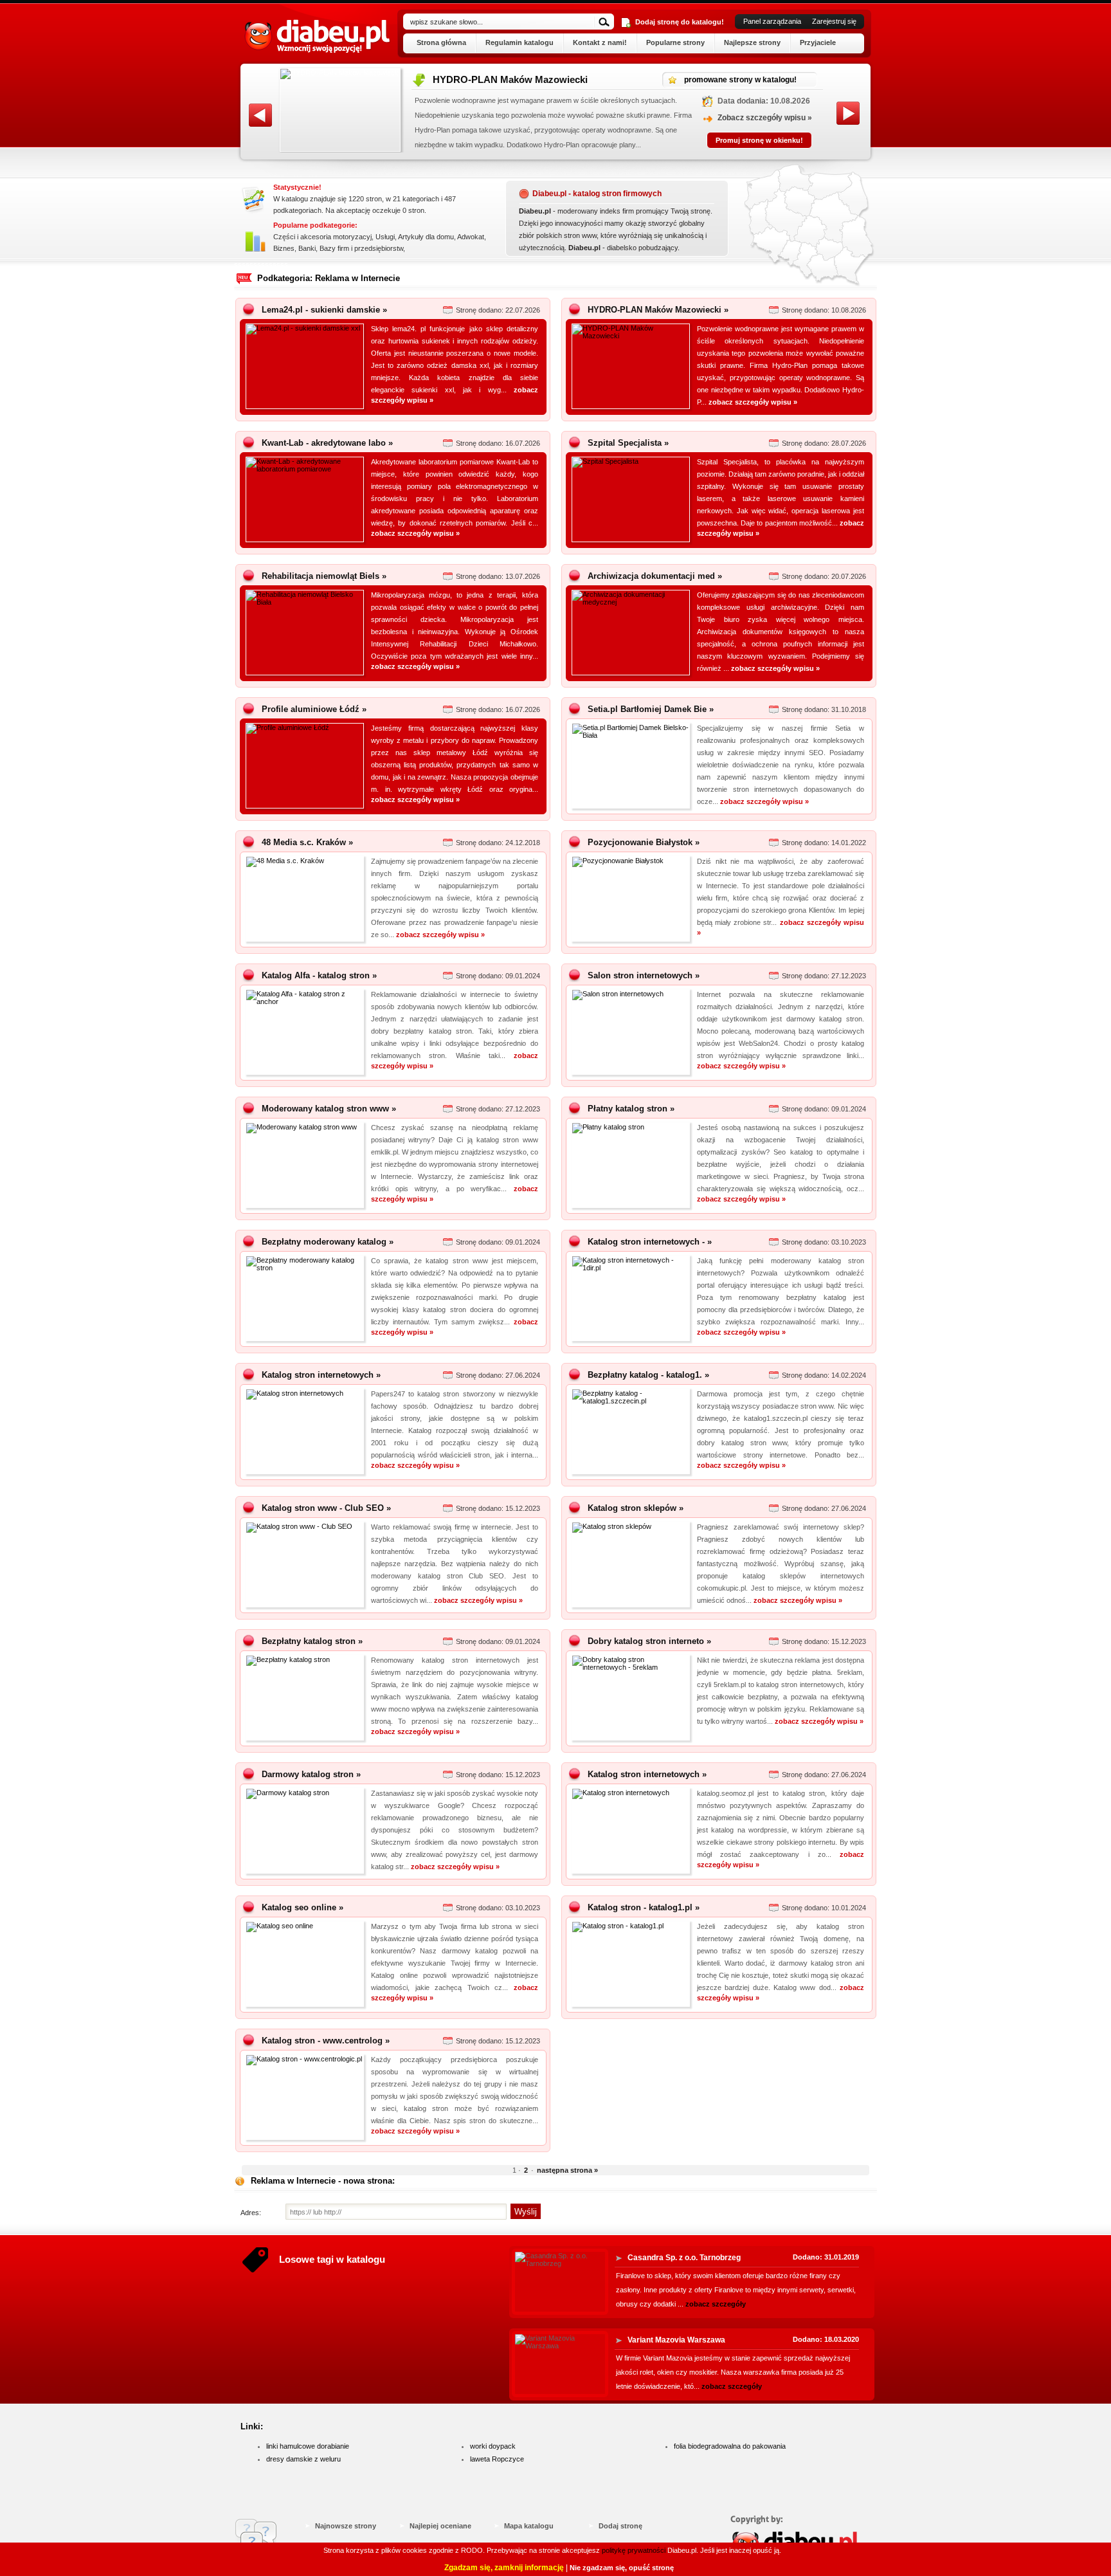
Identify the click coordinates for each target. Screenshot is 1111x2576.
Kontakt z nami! (600, 42)
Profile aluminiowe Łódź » (314, 709)
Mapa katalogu (529, 2526)
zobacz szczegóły (716, 2304)
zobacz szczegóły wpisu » (753, 402)
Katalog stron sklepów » (636, 1508)
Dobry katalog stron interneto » (649, 1641)
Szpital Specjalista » (628, 443)
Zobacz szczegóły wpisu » (765, 118)
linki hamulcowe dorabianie (308, 2446)
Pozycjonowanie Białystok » (644, 842)
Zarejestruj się (834, 21)
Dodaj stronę (620, 2526)
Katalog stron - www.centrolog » (326, 2041)
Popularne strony (675, 42)
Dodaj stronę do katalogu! (680, 22)
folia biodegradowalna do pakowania (730, 2446)
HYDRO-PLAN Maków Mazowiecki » (658, 310)
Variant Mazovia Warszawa (676, 2340)
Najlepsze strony (752, 42)
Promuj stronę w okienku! (759, 140)
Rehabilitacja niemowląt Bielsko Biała (517, 79)
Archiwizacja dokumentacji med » (655, 576)
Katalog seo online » (303, 1907)
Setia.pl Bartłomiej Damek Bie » (651, 709)
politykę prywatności (634, 2550)
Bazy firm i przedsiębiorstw (361, 248)
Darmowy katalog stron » (311, 1774)
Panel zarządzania (772, 21)
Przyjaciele (818, 42)
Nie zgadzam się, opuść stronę (622, 2568)
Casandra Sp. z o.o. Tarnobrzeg (684, 2258)
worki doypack (493, 2446)
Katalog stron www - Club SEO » (326, 1508)
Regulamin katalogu (519, 42)
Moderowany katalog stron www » (329, 1109)
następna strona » (567, 2170)
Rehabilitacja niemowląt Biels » (324, 576)
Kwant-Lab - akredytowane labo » (327, 443)
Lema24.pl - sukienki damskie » (324, 310)
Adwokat (471, 237)
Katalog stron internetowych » (321, 1375)
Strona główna (441, 42)
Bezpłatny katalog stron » (312, 1641)
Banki (307, 248)
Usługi (385, 237)
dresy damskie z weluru (303, 2459)
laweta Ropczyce (497, 2459)
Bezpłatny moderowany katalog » (328, 1242)
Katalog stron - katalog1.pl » (644, 1907)
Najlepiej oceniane (440, 2526)
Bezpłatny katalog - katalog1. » (648, 1375)
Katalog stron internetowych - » (650, 1242)
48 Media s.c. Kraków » (307, 842)
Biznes (284, 248)
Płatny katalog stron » (631, 1109)
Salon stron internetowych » (644, 975)
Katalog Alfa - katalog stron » (319, 975)
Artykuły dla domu (426, 237)
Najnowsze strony (346, 2526)
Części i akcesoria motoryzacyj (322, 237)
